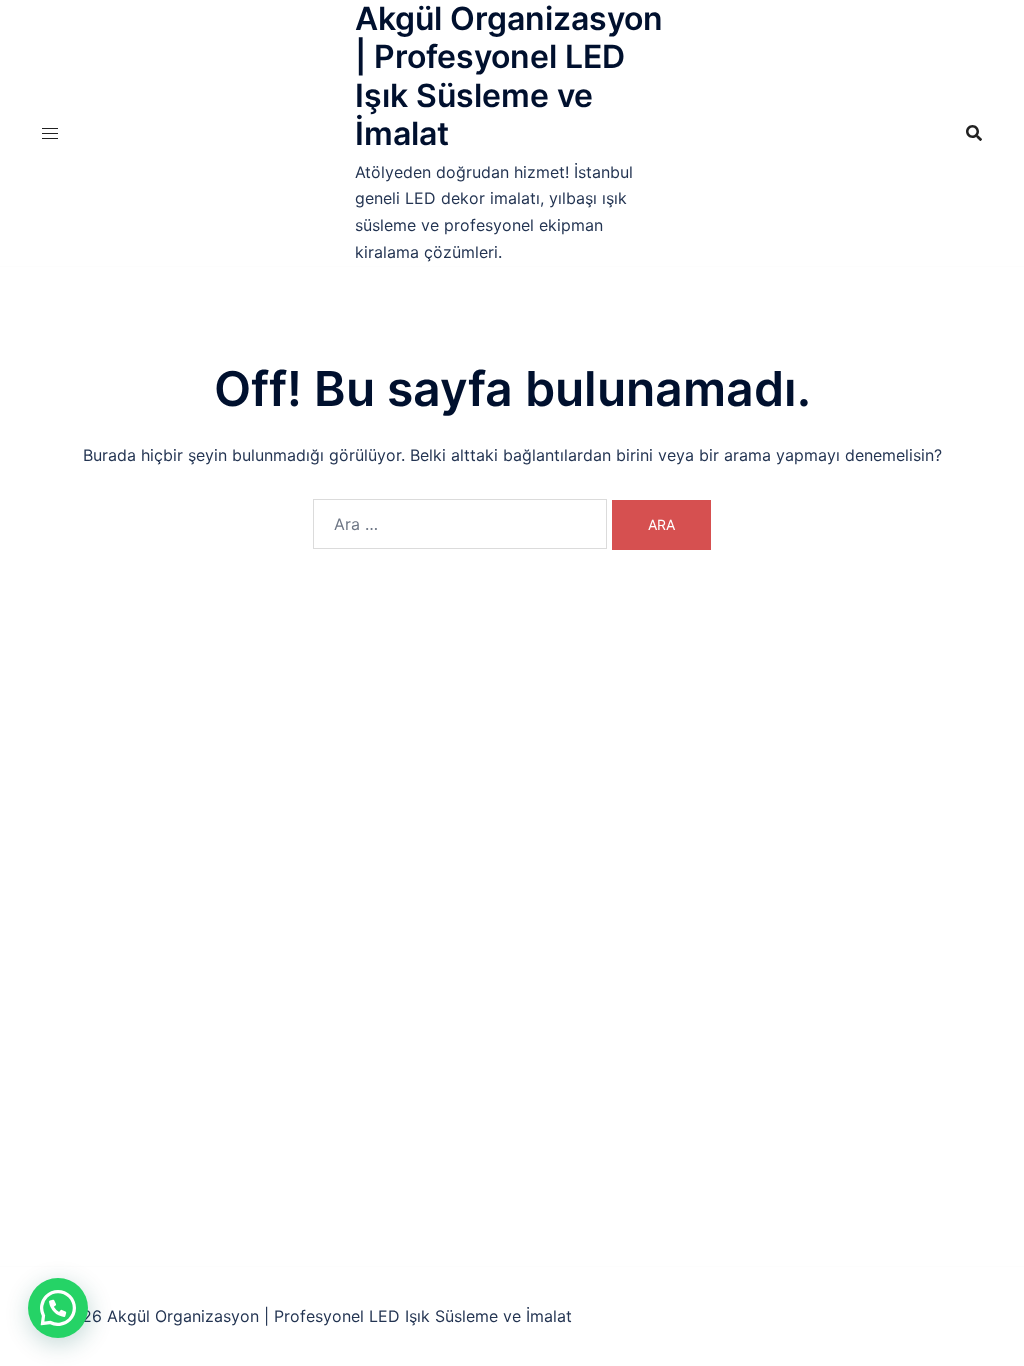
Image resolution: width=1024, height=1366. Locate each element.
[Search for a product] (974, 133)
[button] (58, 1308)
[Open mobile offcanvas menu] (50, 133)
